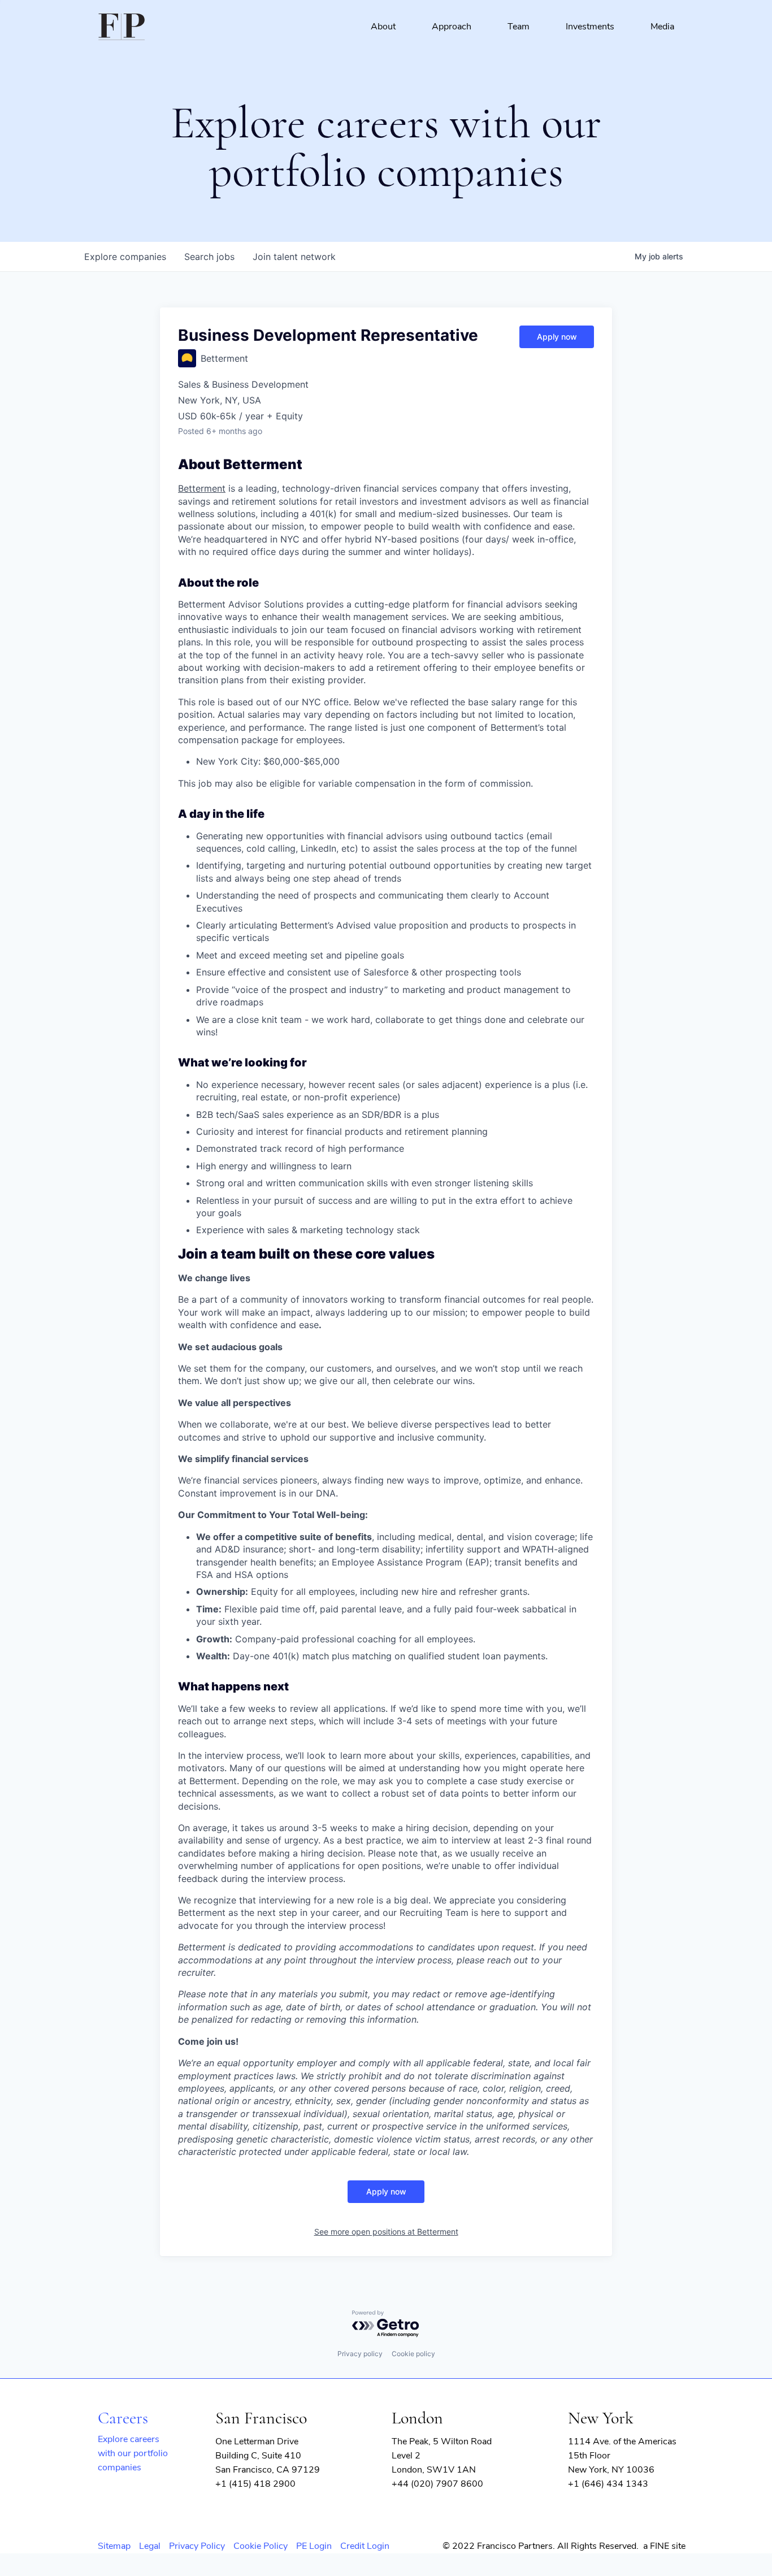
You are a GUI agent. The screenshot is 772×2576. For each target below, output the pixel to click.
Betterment (202, 488)
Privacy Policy (197, 2546)
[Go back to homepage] (122, 27)
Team (519, 27)
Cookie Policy (261, 2546)
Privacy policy (360, 2354)
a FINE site (664, 2546)
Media (662, 27)
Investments (590, 27)
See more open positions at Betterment (386, 2232)
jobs (209, 257)
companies (125, 257)
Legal (150, 2546)
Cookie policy (413, 2354)
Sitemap (114, 2546)
